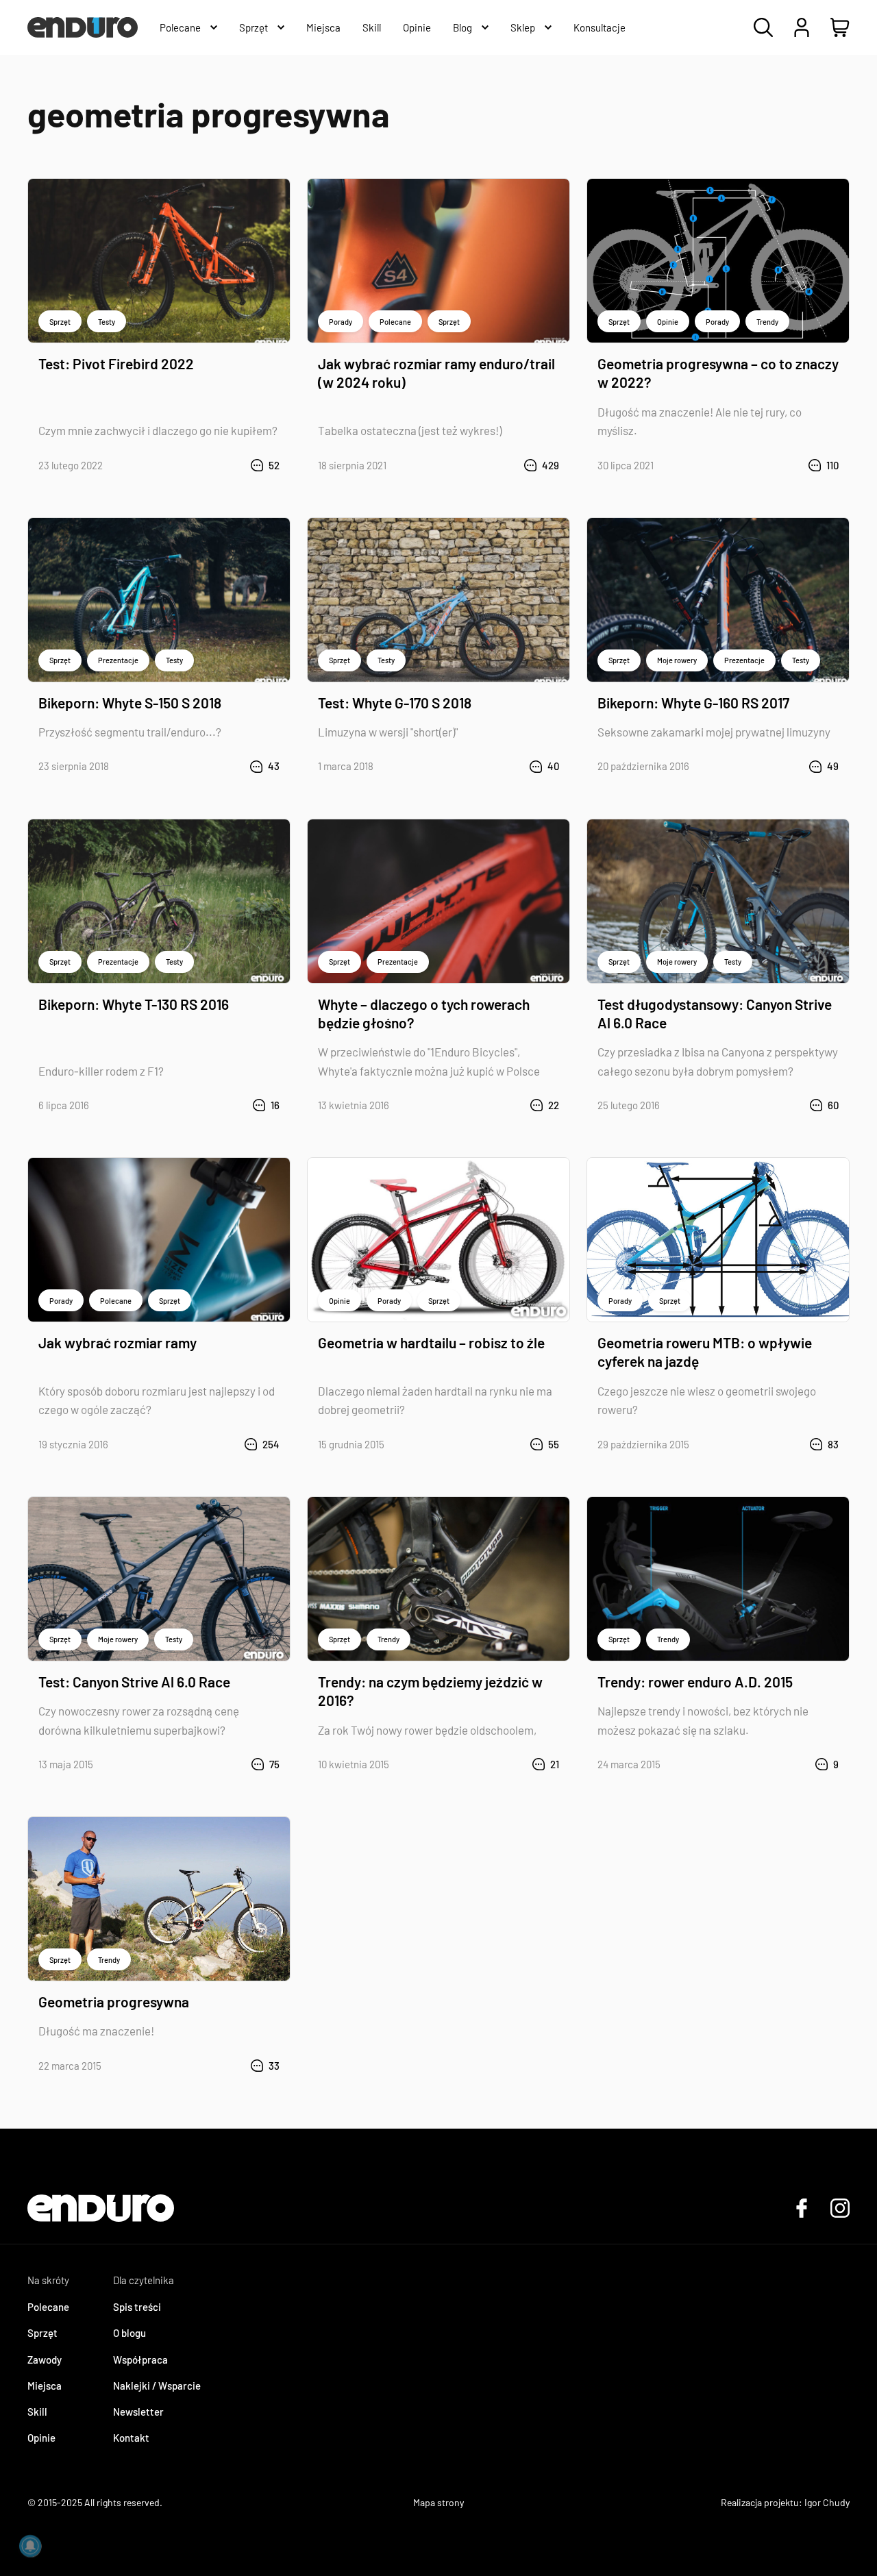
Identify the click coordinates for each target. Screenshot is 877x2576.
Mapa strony (438, 2502)
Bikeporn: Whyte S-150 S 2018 (130, 703)
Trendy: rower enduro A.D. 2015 (695, 1682)
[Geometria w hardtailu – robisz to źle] (438, 1240)
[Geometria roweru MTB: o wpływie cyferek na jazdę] (718, 1240)
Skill (37, 2412)
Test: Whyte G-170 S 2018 (395, 703)
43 (274, 766)
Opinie (668, 322)
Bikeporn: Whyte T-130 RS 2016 (134, 1004)
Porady (341, 322)
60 (833, 1105)
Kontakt (131, 2438)
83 (833, 1444)
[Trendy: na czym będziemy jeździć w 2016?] (438, 1579)
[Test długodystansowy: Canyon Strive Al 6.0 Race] (718, 901)
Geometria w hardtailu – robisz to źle (431, 1342)
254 (271, 1444)
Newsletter (138, 2412)
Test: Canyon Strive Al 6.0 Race (134, 1682)
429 (551, 465)
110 (832, 465)
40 (553, 766)
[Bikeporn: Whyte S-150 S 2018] (159, 600)
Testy (107, 322)
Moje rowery (677, 660)
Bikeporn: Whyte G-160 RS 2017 (693, 703)
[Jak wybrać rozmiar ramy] (159, 1240)
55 (554, 1444)
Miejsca (45, 2386)
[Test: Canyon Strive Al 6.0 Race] (159, 1579)
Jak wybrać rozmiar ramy (118, 1342)
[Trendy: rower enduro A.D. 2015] (718, 1579)
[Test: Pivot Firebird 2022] (159, 261)
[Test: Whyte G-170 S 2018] (438, 600)
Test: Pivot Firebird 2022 (116, 363)
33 (274, 2066)
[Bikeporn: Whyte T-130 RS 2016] (159, 901)
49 (833, 766)
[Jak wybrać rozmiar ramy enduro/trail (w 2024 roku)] (438, 261)
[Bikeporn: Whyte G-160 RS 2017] (718, 600)
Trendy (767, 322)
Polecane (395, 322)
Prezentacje (118, 660)
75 (274, 1764)
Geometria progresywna (114, 2002)
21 (555, 1764)
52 (274, 465)
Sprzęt (60, 322)
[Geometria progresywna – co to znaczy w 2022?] (718, 261)
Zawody (45, 2360)
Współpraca (140, 2360)
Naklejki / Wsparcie (157, 2386)
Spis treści (137, 2307)
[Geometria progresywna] (159, 1899)
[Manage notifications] (30, 2546)
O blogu (129, 2333)
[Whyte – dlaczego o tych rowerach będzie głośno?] (438, 901)
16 (275, 1105)
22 (554, 1105)
